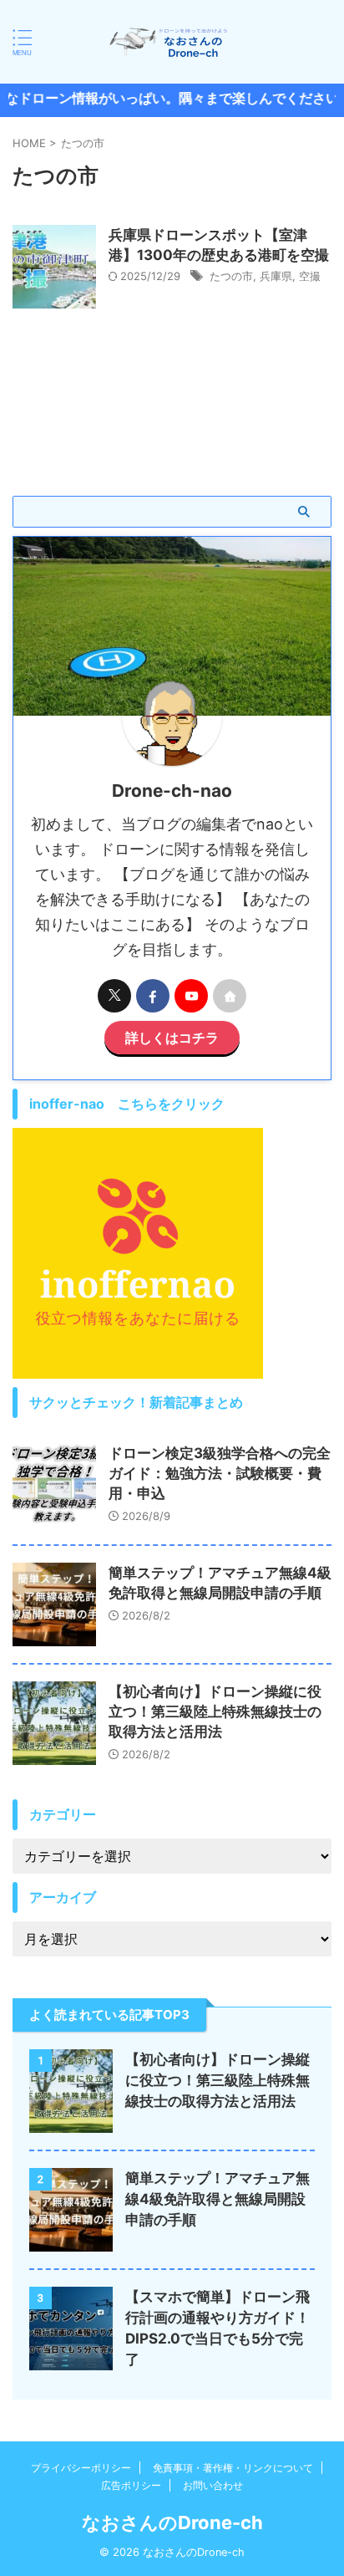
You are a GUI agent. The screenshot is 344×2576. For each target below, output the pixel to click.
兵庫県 (276, 276)
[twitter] (114, 996)
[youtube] (191, 996)
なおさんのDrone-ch (172, 2522)
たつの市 (231, 276)
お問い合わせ (213, 2485)
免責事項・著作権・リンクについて (233, 2468)
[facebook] (153, 996)
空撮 (310, 276)
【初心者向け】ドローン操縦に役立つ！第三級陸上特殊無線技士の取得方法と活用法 (215, 1711)
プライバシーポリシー (81, 2468)
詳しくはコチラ (172, 1038)
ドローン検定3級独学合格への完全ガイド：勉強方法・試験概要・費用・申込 (220, 1473)
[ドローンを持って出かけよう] (172, 42)
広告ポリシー (131, 2485)
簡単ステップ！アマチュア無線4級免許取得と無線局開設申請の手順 (218, 2199)
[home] (230, 996)
